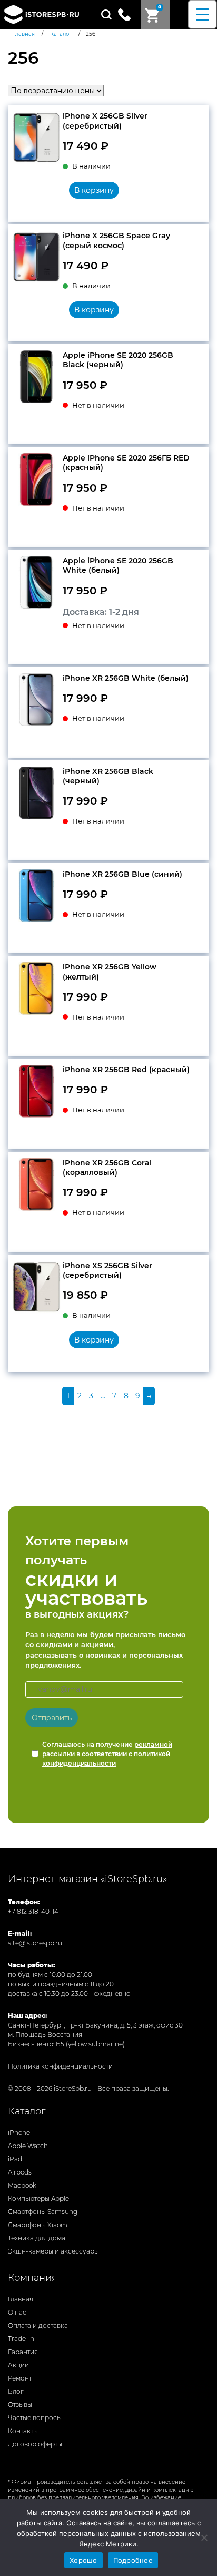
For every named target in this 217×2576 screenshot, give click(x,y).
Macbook (22, 2185)
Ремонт (20, 2378)
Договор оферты (35, 2444)
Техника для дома (37, 2238)
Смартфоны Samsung (43, 2212)
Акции (18, 2365)
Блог (16, 2391)
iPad (15, 2159)
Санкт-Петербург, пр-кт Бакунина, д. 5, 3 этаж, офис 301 (96, 2025)
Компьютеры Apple (38, 2198)
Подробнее (133, 2560)
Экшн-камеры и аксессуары (53, 2251)
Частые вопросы (35, 2418)
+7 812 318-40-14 (33, 1911)
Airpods (20, 2172)
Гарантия (23, 2352)
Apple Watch (28, 2146)
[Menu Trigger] (203, 14)
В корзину (94, 190)
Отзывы (20, 2404)
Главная (21, 2299)
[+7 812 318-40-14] (129, 14)
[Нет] (204, 2538)
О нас (17, 2312)
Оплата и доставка (38, 2325)
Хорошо (83, 2560)
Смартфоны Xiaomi (38, 2225)
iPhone (19, 2133)
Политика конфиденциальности (60, 2066)
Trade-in (21, 2339)
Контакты (23, 2431)
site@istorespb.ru (35, 1943)
